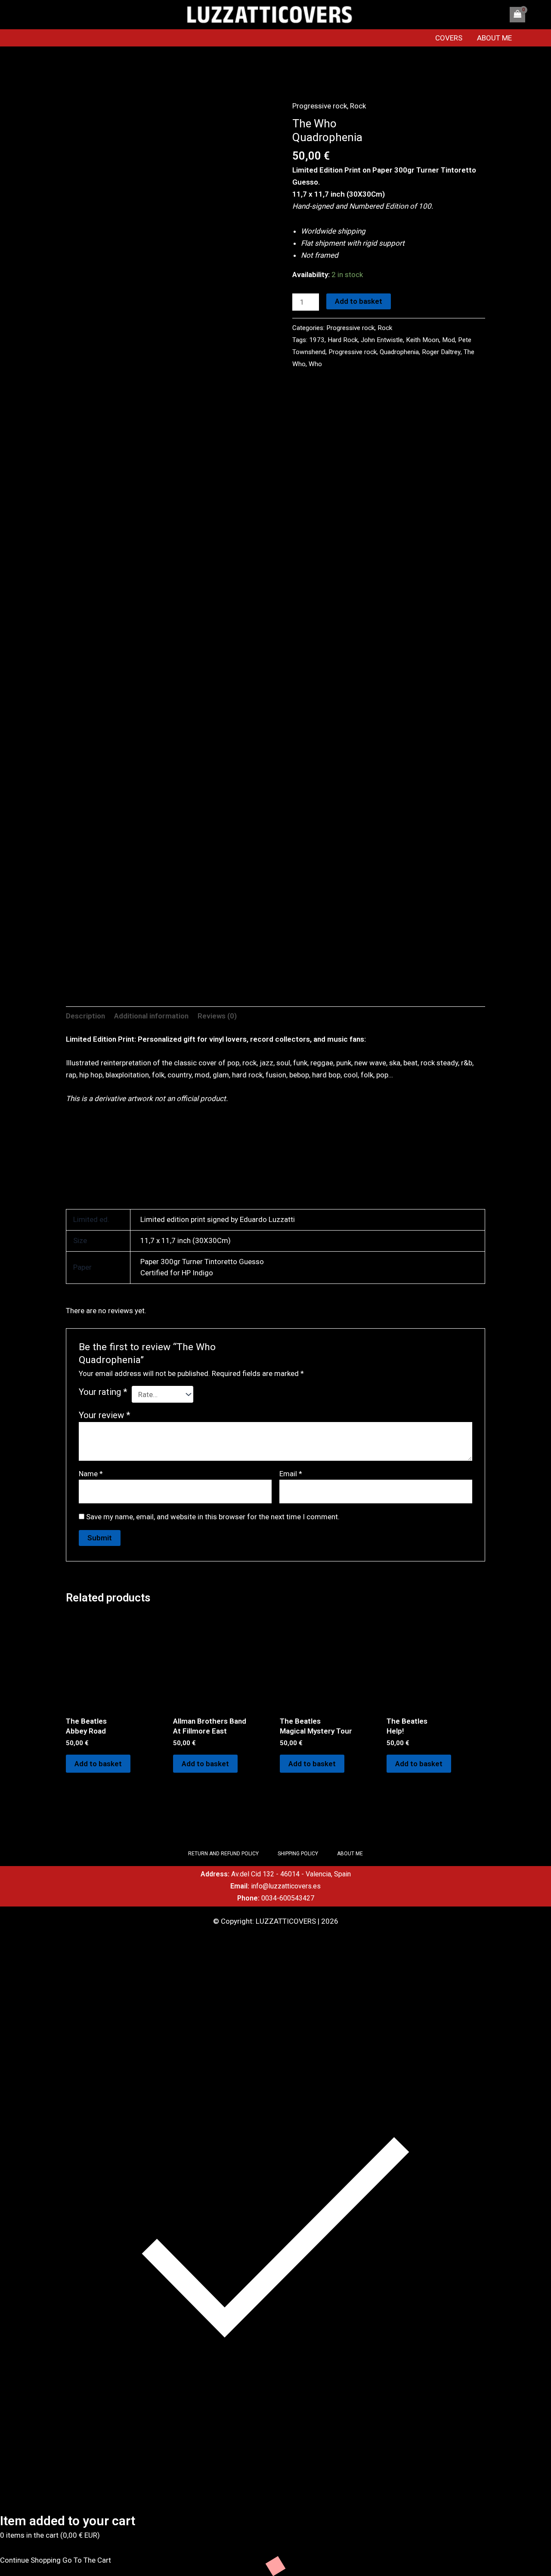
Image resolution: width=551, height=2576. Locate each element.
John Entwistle (382, 340)
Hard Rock (343, 340)
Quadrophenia (399, 352)
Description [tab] (85, 1016)
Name (91, 1474)
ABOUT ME (494, 38)
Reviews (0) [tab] (217, 1016)
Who (315, 364)
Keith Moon (423, 340)
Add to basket (359, 301)
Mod (449, 340)
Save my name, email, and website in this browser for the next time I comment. (213, 1517)
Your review (105, 1415)
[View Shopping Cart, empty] (517, 15)
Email (291, 1474)
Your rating (103, 1392)
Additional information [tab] (151, 1016)
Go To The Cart (87, 2560)
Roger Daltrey (441, 352)
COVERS (449, 38)
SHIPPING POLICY (298, 1854)
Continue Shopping (30, 2560)
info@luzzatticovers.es (286, 1886)
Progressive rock (320, 106)
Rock (358, 106)
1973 (317, 340)
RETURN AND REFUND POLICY (223, 1854)
